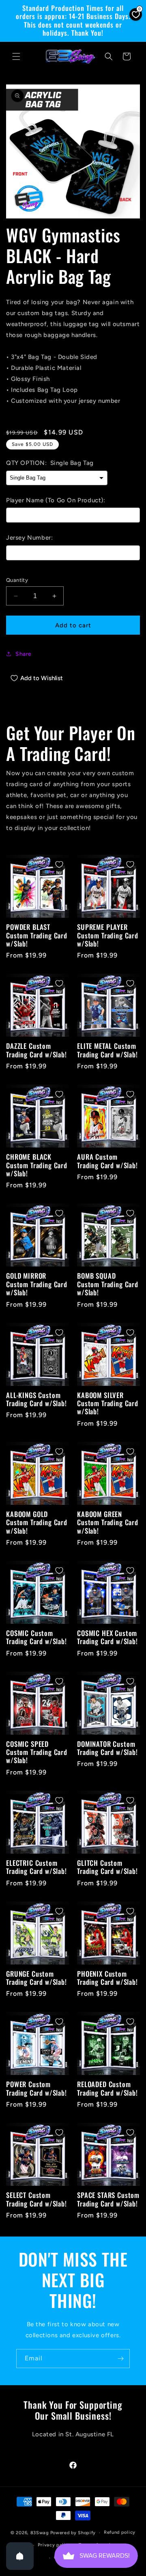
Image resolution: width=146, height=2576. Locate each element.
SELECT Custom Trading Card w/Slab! (36, 2199)
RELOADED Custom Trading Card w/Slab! (107, 2089)
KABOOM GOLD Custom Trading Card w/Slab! (37, 1522)
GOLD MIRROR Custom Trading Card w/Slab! (37, 1284)
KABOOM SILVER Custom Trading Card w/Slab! (108, 1404)
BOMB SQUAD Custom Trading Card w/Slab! (108, 1284)
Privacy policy (54, 2545)
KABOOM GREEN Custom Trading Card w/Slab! (108, 1522)
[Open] (20, 2556)
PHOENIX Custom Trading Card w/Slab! (107, 1978)
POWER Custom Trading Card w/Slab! (36, 2089)
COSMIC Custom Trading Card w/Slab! (36, 1637)
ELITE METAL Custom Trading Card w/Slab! (107, 1050)
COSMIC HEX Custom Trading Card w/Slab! (107, 1637)
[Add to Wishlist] (59, 864)
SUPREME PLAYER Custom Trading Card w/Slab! (108, 935)
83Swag (40, 2533)
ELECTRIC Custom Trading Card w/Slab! (36, 1867)
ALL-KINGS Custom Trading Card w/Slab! (36, 1399)
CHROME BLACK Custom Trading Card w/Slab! (37, 1165)
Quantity (17, 580)
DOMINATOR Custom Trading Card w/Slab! (107, 1748)
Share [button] (24, 654)
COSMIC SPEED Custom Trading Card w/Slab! (37, 1752)
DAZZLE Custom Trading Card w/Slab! (36, 1050)
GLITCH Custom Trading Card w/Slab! (107, 1867)
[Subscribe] (120, 2359)
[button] (16, 56)
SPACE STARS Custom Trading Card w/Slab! (108, 2199)
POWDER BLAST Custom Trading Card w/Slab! (37, 935)
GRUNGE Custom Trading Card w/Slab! (36, 1978)
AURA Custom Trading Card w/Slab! (107, 1161)
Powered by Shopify (73, 2533)
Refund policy (120, 2532)
